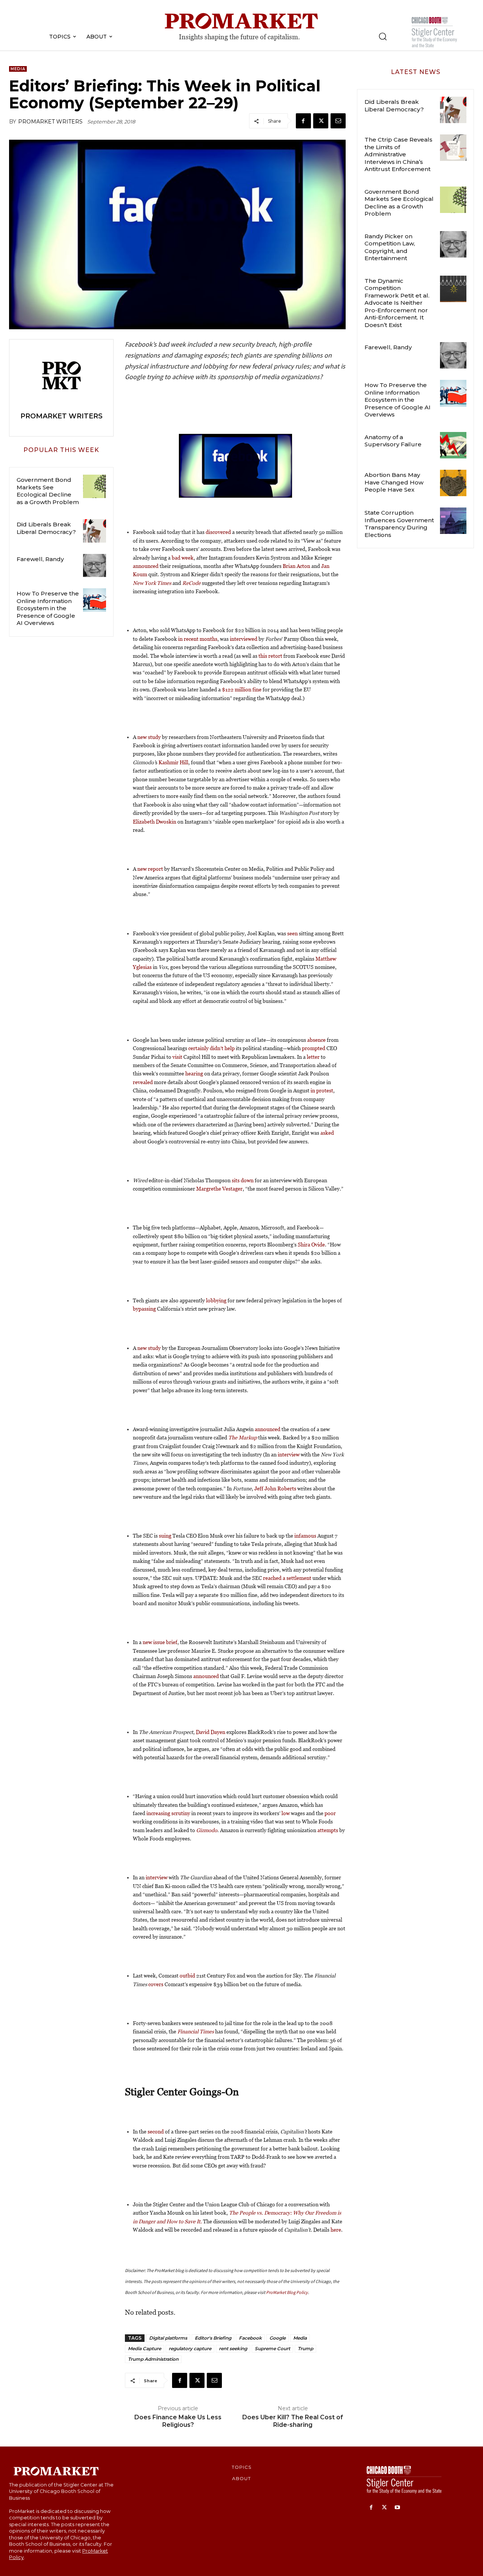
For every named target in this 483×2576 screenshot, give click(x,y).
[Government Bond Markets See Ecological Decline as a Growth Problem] (95, 486)
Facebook (250, 2338)
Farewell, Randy (40, 559)
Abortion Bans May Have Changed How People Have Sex (394, 482)
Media (18, 69)
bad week (183, 558)
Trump (305, 2348)
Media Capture (145, 2348)
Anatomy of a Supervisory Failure (393, 441)
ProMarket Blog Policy (287, 2292)
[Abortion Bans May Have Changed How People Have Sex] (453, 483)
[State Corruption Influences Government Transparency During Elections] (453, 521)
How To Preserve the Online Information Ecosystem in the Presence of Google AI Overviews (48, 608)
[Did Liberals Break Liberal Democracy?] (95, 531)
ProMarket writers (50, 122)
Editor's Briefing (213, 2338)
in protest (322, 1091)
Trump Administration (153, 2359)
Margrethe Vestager (219, 1189)
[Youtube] (398, 2508)
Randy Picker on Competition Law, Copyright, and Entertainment (390, 247)
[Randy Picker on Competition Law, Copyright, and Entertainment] (453, 244)
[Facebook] (303, 121)
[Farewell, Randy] (95, 566)
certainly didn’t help (212, 1048)
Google (278, 2338)
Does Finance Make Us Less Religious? (178, 2421)
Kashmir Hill (173, 762)
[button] (383, 36)
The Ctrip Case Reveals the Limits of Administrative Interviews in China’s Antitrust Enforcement (398, 154)
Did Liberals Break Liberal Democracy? (46, 528)
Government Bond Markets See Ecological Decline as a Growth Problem (48, 491)
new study (149, 737)
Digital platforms (168, 2338)
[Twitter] (321, 121)
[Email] (338, 121)
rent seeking (233, 2348)
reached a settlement (287, 1578)
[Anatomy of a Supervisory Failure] (453, 445)
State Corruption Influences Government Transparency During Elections (399, 524)
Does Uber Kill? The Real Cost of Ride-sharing (293, 2421)
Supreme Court (272, 2348)
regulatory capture (190, 2348)
